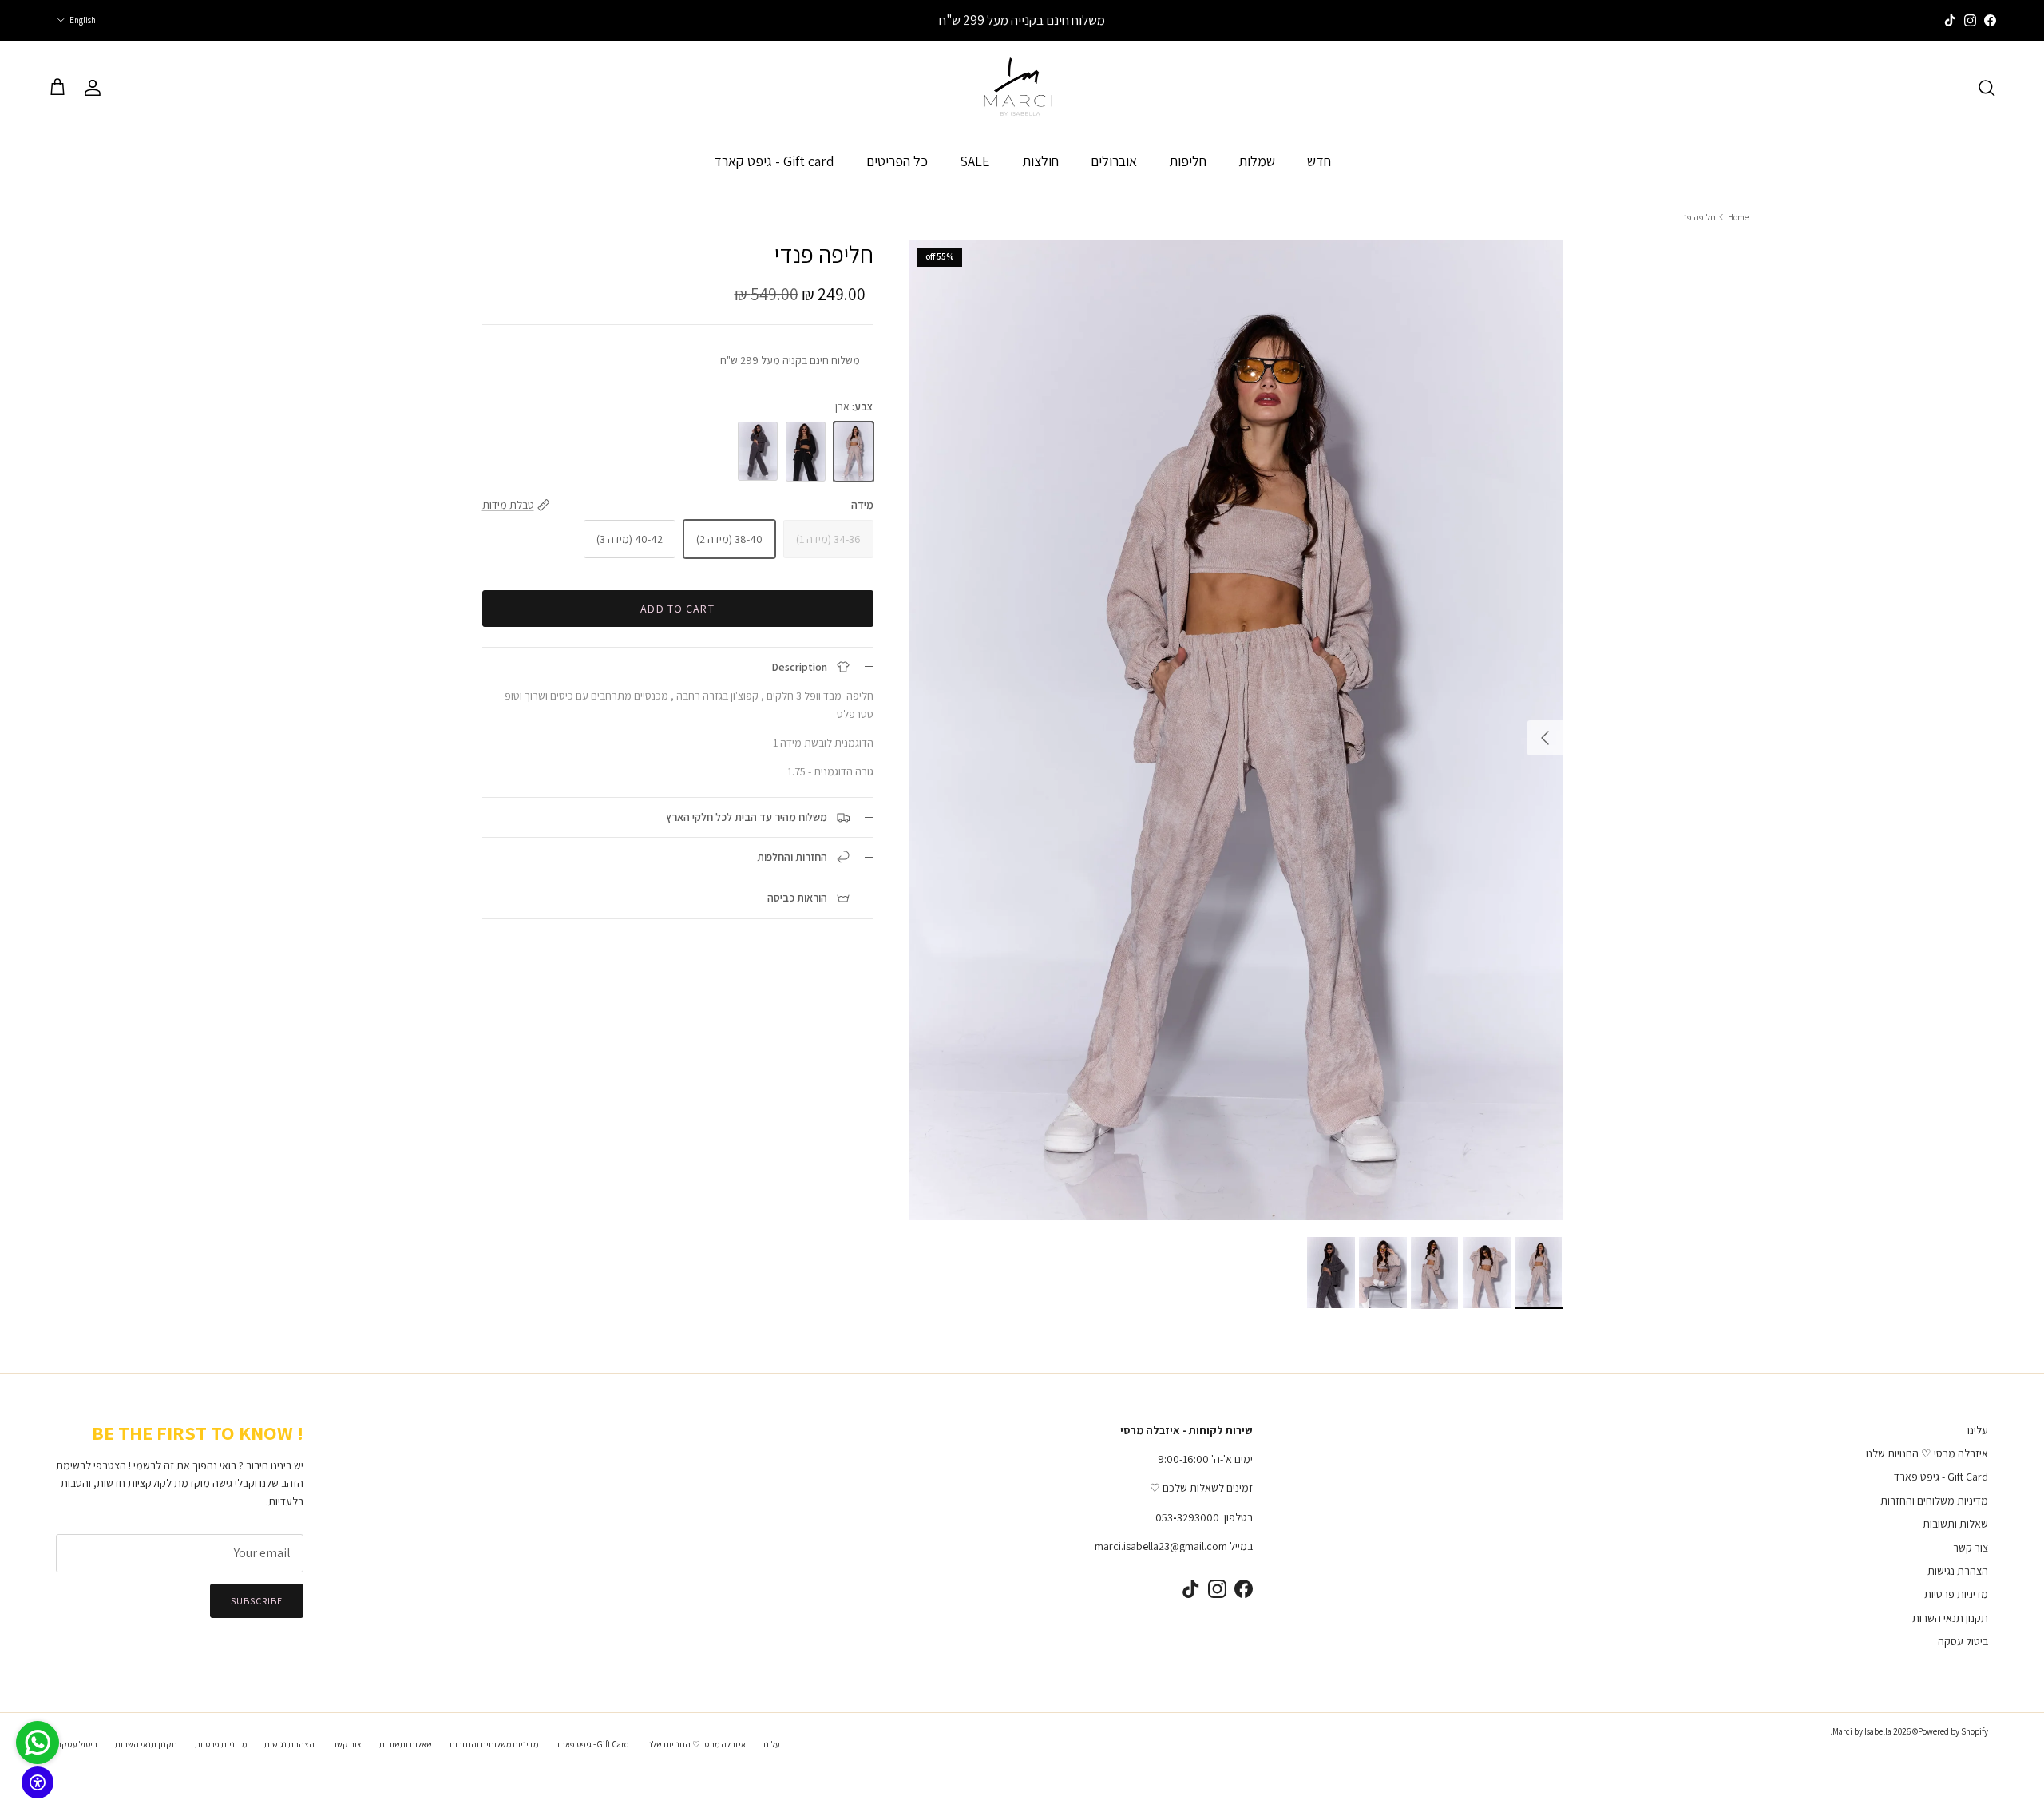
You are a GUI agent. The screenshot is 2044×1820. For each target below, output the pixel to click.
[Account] (96, 88)
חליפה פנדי (1696, 216)
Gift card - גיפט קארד (774, 160)
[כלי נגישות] (38, 1782)
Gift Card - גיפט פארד (1941, 1477)
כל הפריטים (897, 160)
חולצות (1040, 160)
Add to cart (677, 608)
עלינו (1978, 1430)
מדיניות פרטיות (1956, 1594)
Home (1738, 216)
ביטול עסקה (1963, 1641)
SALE (975, 160)
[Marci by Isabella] (1022, 88)
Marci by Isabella (1862, 1731)
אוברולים (1114, 160)
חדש (1319, 160)
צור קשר (1971, 1548)
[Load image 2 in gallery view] (1236, 730)
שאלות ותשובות (1955, 1524)
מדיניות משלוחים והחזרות (1934, 1501)
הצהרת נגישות (1958, 1571)
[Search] (1987, 88)
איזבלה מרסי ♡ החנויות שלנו (1927, 1453)
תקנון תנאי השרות (1950, 1618)
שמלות (1257, 160)
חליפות (1188, 160)
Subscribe (257, 1601)
